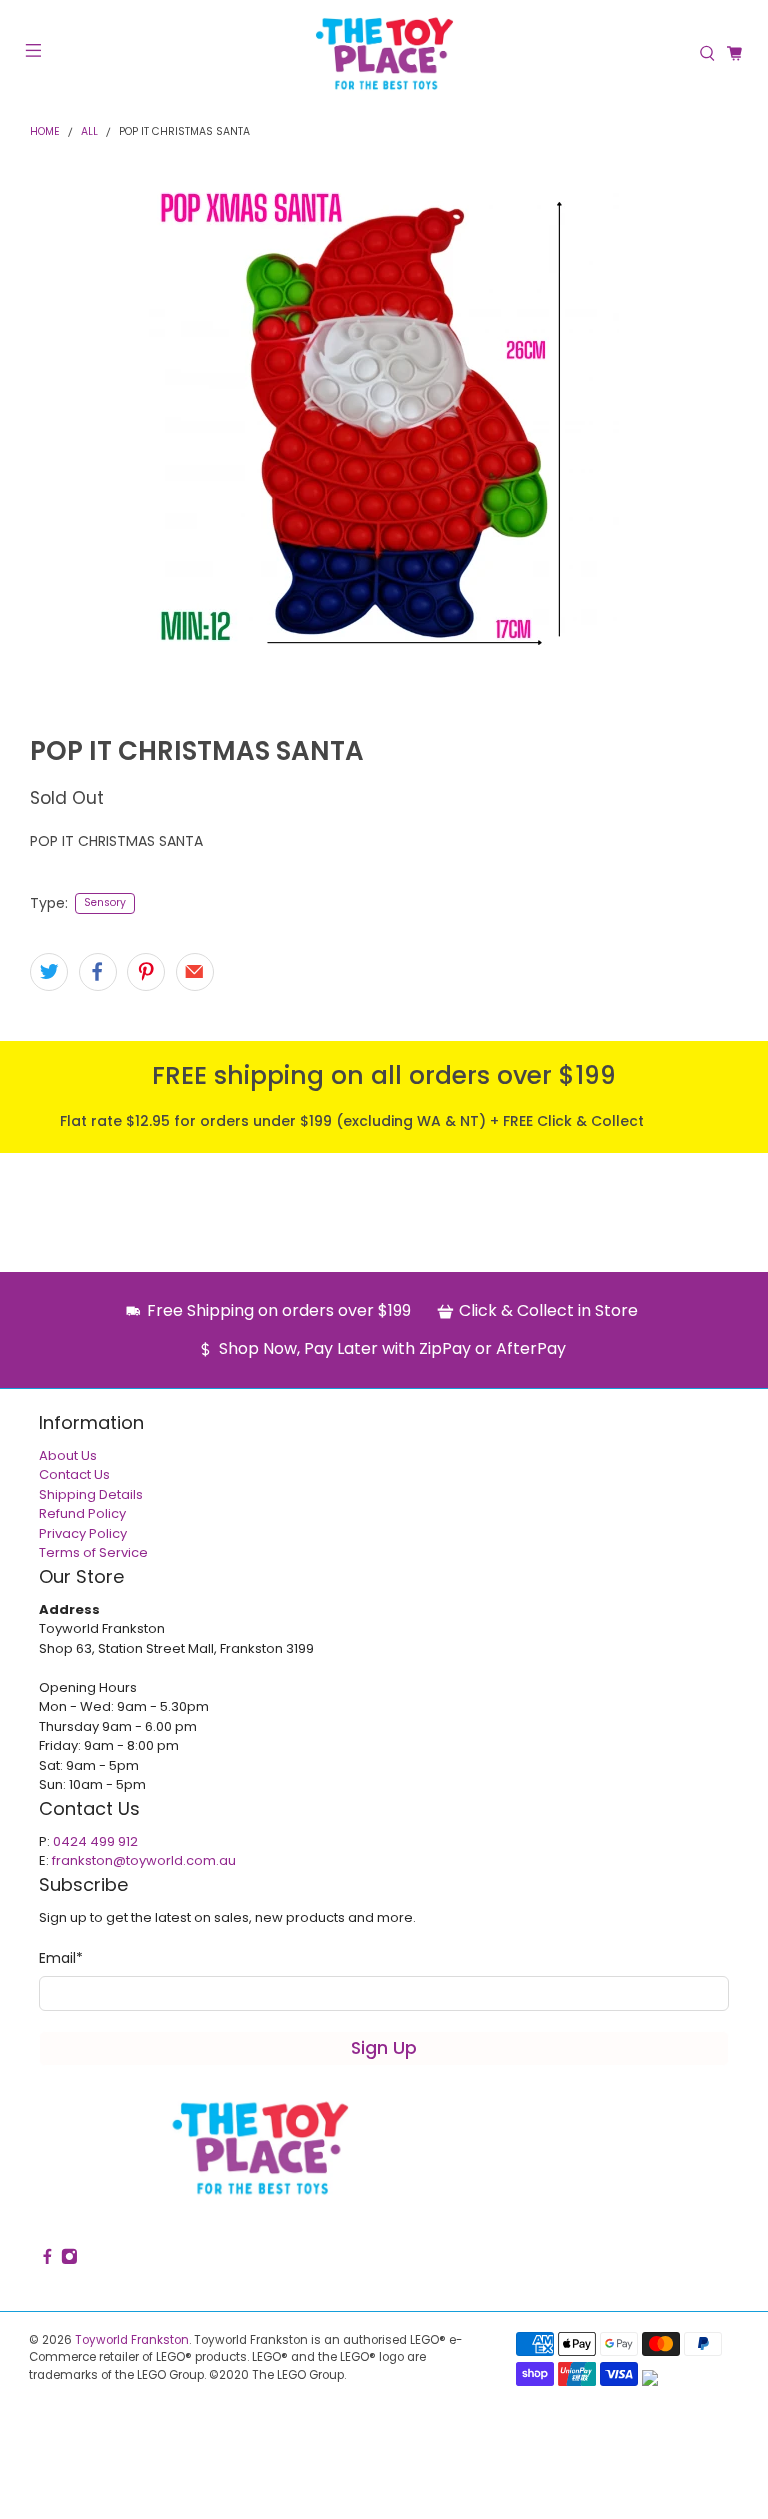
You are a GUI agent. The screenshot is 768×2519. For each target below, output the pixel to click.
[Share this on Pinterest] (146, 972)
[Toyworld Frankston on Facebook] (47, 2260)
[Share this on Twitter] (49, 972)
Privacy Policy (83, 1533)
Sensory (105, 902)
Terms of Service (93, 1552)
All (89, 132)
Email (61, 1958)
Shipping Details (91, 1494)
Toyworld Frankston (132, 2340)
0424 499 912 (95, 1841)
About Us (68, 1455)
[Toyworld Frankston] (384, 53)
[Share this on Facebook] (98, 972)
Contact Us (74, 1474)
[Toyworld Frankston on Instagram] (69, 2260)
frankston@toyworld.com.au (144, 1860)
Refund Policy (82, 1513)
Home (45, 132)
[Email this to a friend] (195, 972)
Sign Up (384, 2048)
